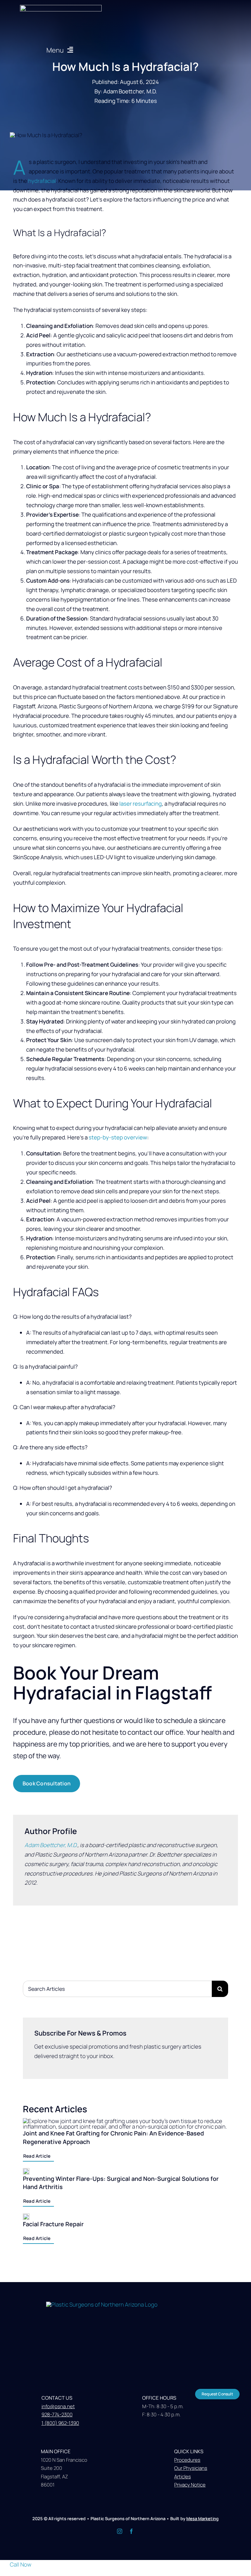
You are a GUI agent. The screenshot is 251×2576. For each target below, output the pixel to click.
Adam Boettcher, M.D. (51, 1845)
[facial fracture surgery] (126, 2304)
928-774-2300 (57, 2415)
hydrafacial (42, 181)
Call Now (21, 2564)
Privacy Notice (190, 2485)
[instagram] (120, 2531)
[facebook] (131, 2531)
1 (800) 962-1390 (60, 2423)
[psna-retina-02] (61, 8)
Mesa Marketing (202, 2519)
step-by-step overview (118, 1137)
